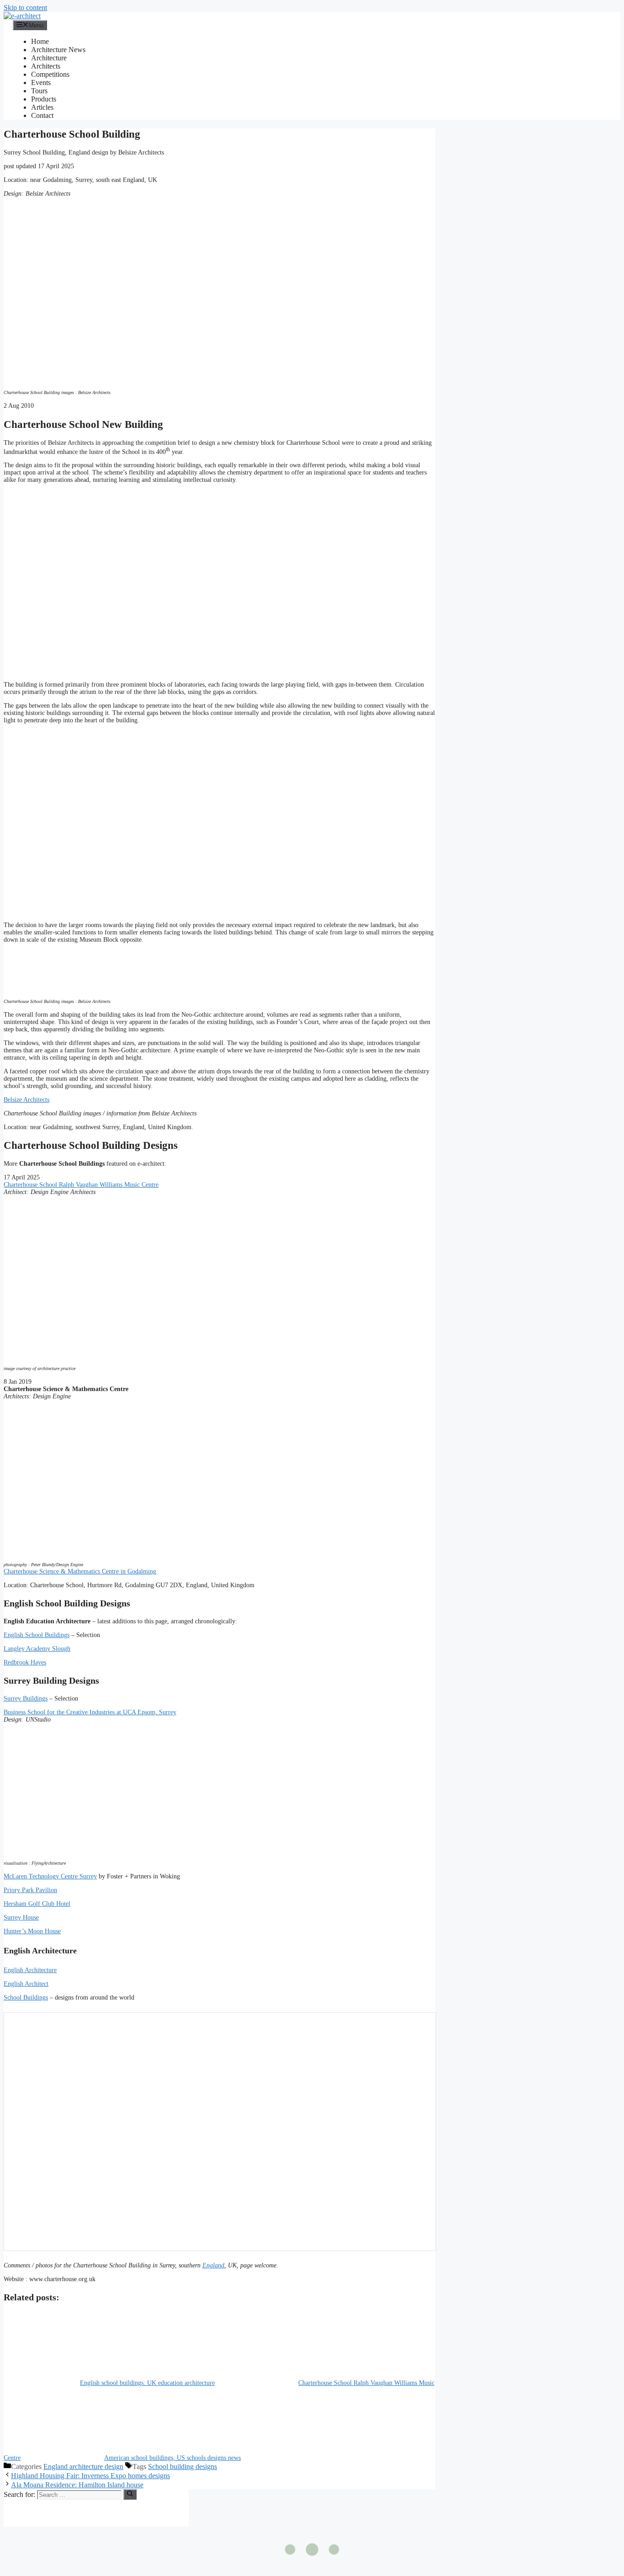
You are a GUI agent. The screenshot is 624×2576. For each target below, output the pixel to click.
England (213, 2265)
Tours (39, 91)
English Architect (26, 1984)
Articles (42, 107)
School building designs (182, 2467)
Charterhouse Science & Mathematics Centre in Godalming (80, 1571)
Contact (42, 115)
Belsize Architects (26, 1100)
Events (41, 83)
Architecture (49, 58)
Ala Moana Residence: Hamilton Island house (77, 2485)
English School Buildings (37, 1635)
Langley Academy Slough (37, 1649)
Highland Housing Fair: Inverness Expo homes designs (90, 2476)
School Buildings (26, 1997)
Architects (46, 66)
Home (40, 41)
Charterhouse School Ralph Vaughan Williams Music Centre (81, 1185)
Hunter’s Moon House (32, 1931)
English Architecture (30, 1970)
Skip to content (25, 8)
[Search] (130, 2494)
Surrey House (21, 1917)
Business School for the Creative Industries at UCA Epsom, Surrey (90, 1712)
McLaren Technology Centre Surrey (50, 1876)
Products (44, 99)
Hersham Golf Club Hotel (37, 1904)
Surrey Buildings (26, 1699)
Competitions (50, 74)
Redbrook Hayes (25, 1662)
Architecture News (58, 50)
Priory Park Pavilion (30, 1890)
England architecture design (83, 2467)
